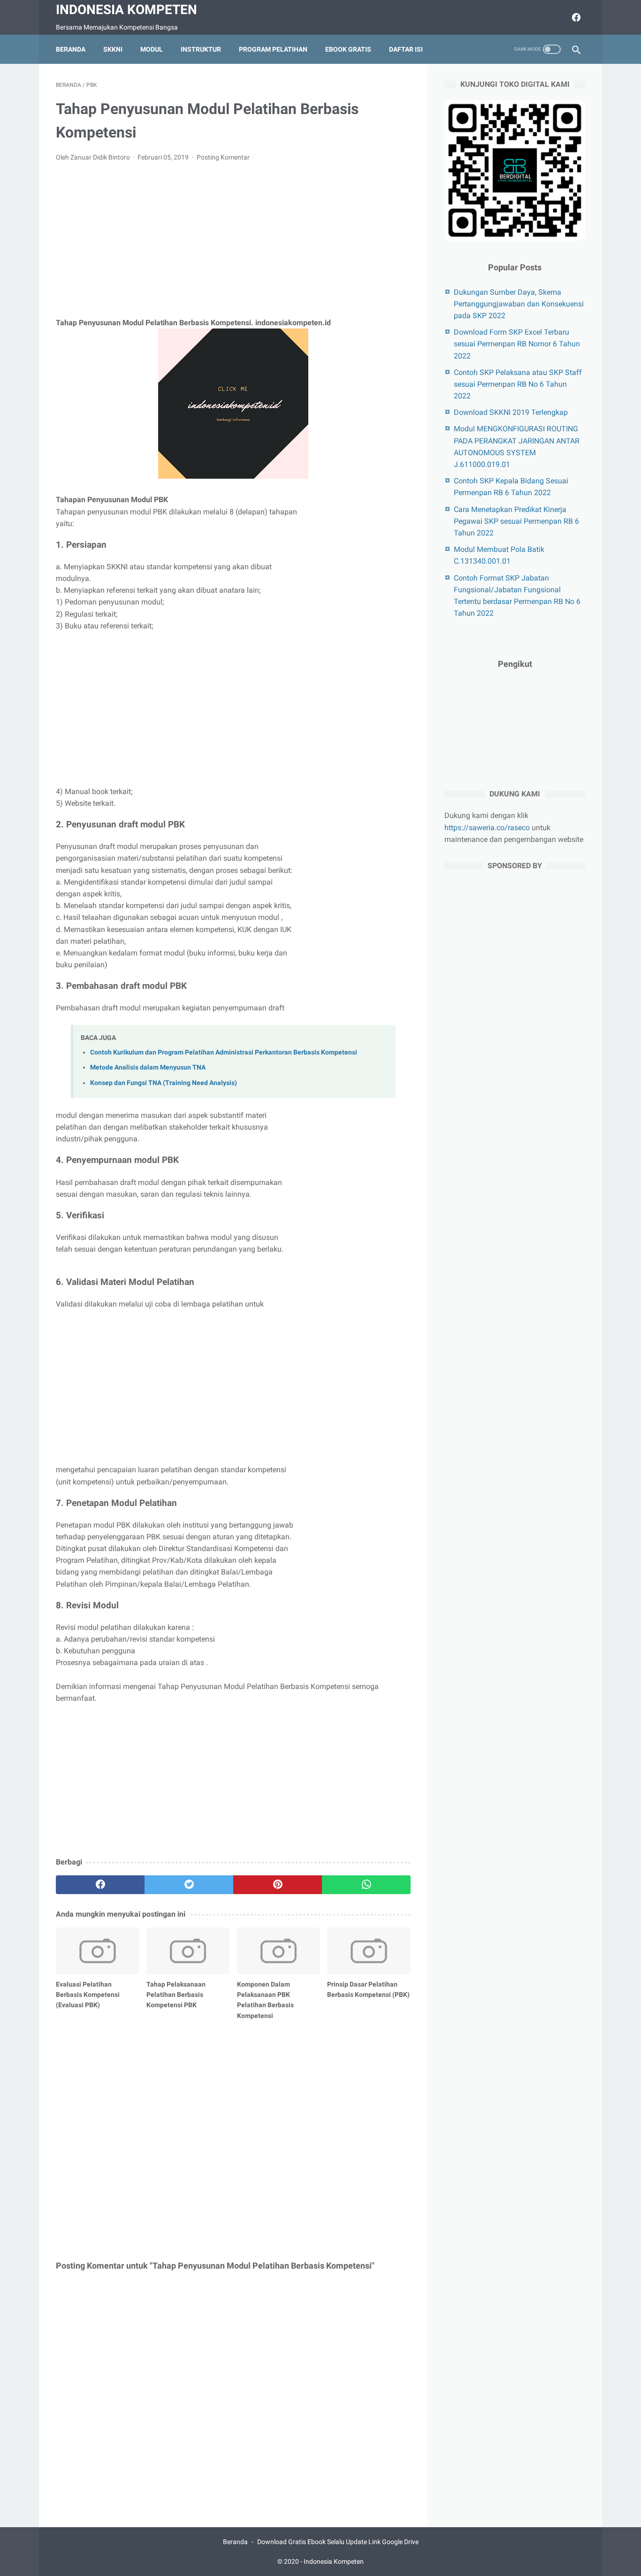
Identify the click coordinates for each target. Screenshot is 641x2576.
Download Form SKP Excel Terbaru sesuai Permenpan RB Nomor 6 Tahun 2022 (517, 344)
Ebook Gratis (348, 49)
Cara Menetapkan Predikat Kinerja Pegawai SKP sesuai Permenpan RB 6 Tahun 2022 (516, 521)
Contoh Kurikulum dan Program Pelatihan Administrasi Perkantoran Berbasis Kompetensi (224, 1052)
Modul (152, 49)
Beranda (71, 49)
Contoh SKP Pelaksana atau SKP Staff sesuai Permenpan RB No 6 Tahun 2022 (518, 384)
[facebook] (575, 17)
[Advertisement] (233, 240)
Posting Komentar (223, 157)
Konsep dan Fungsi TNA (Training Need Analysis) (164, 1083)
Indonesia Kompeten (126, 10)
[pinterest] (278, 1885)
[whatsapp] (366, 1885)
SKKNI (113, 49)
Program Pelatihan (273, 49)
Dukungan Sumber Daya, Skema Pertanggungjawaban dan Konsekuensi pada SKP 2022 (519, 304)
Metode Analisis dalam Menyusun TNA (148, 1067)
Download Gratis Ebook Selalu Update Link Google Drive (338, 2542)
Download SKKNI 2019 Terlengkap (511, 412)
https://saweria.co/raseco (487, 827)
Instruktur (201, 49)
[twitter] (189, 1885)
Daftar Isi (406, 49)
